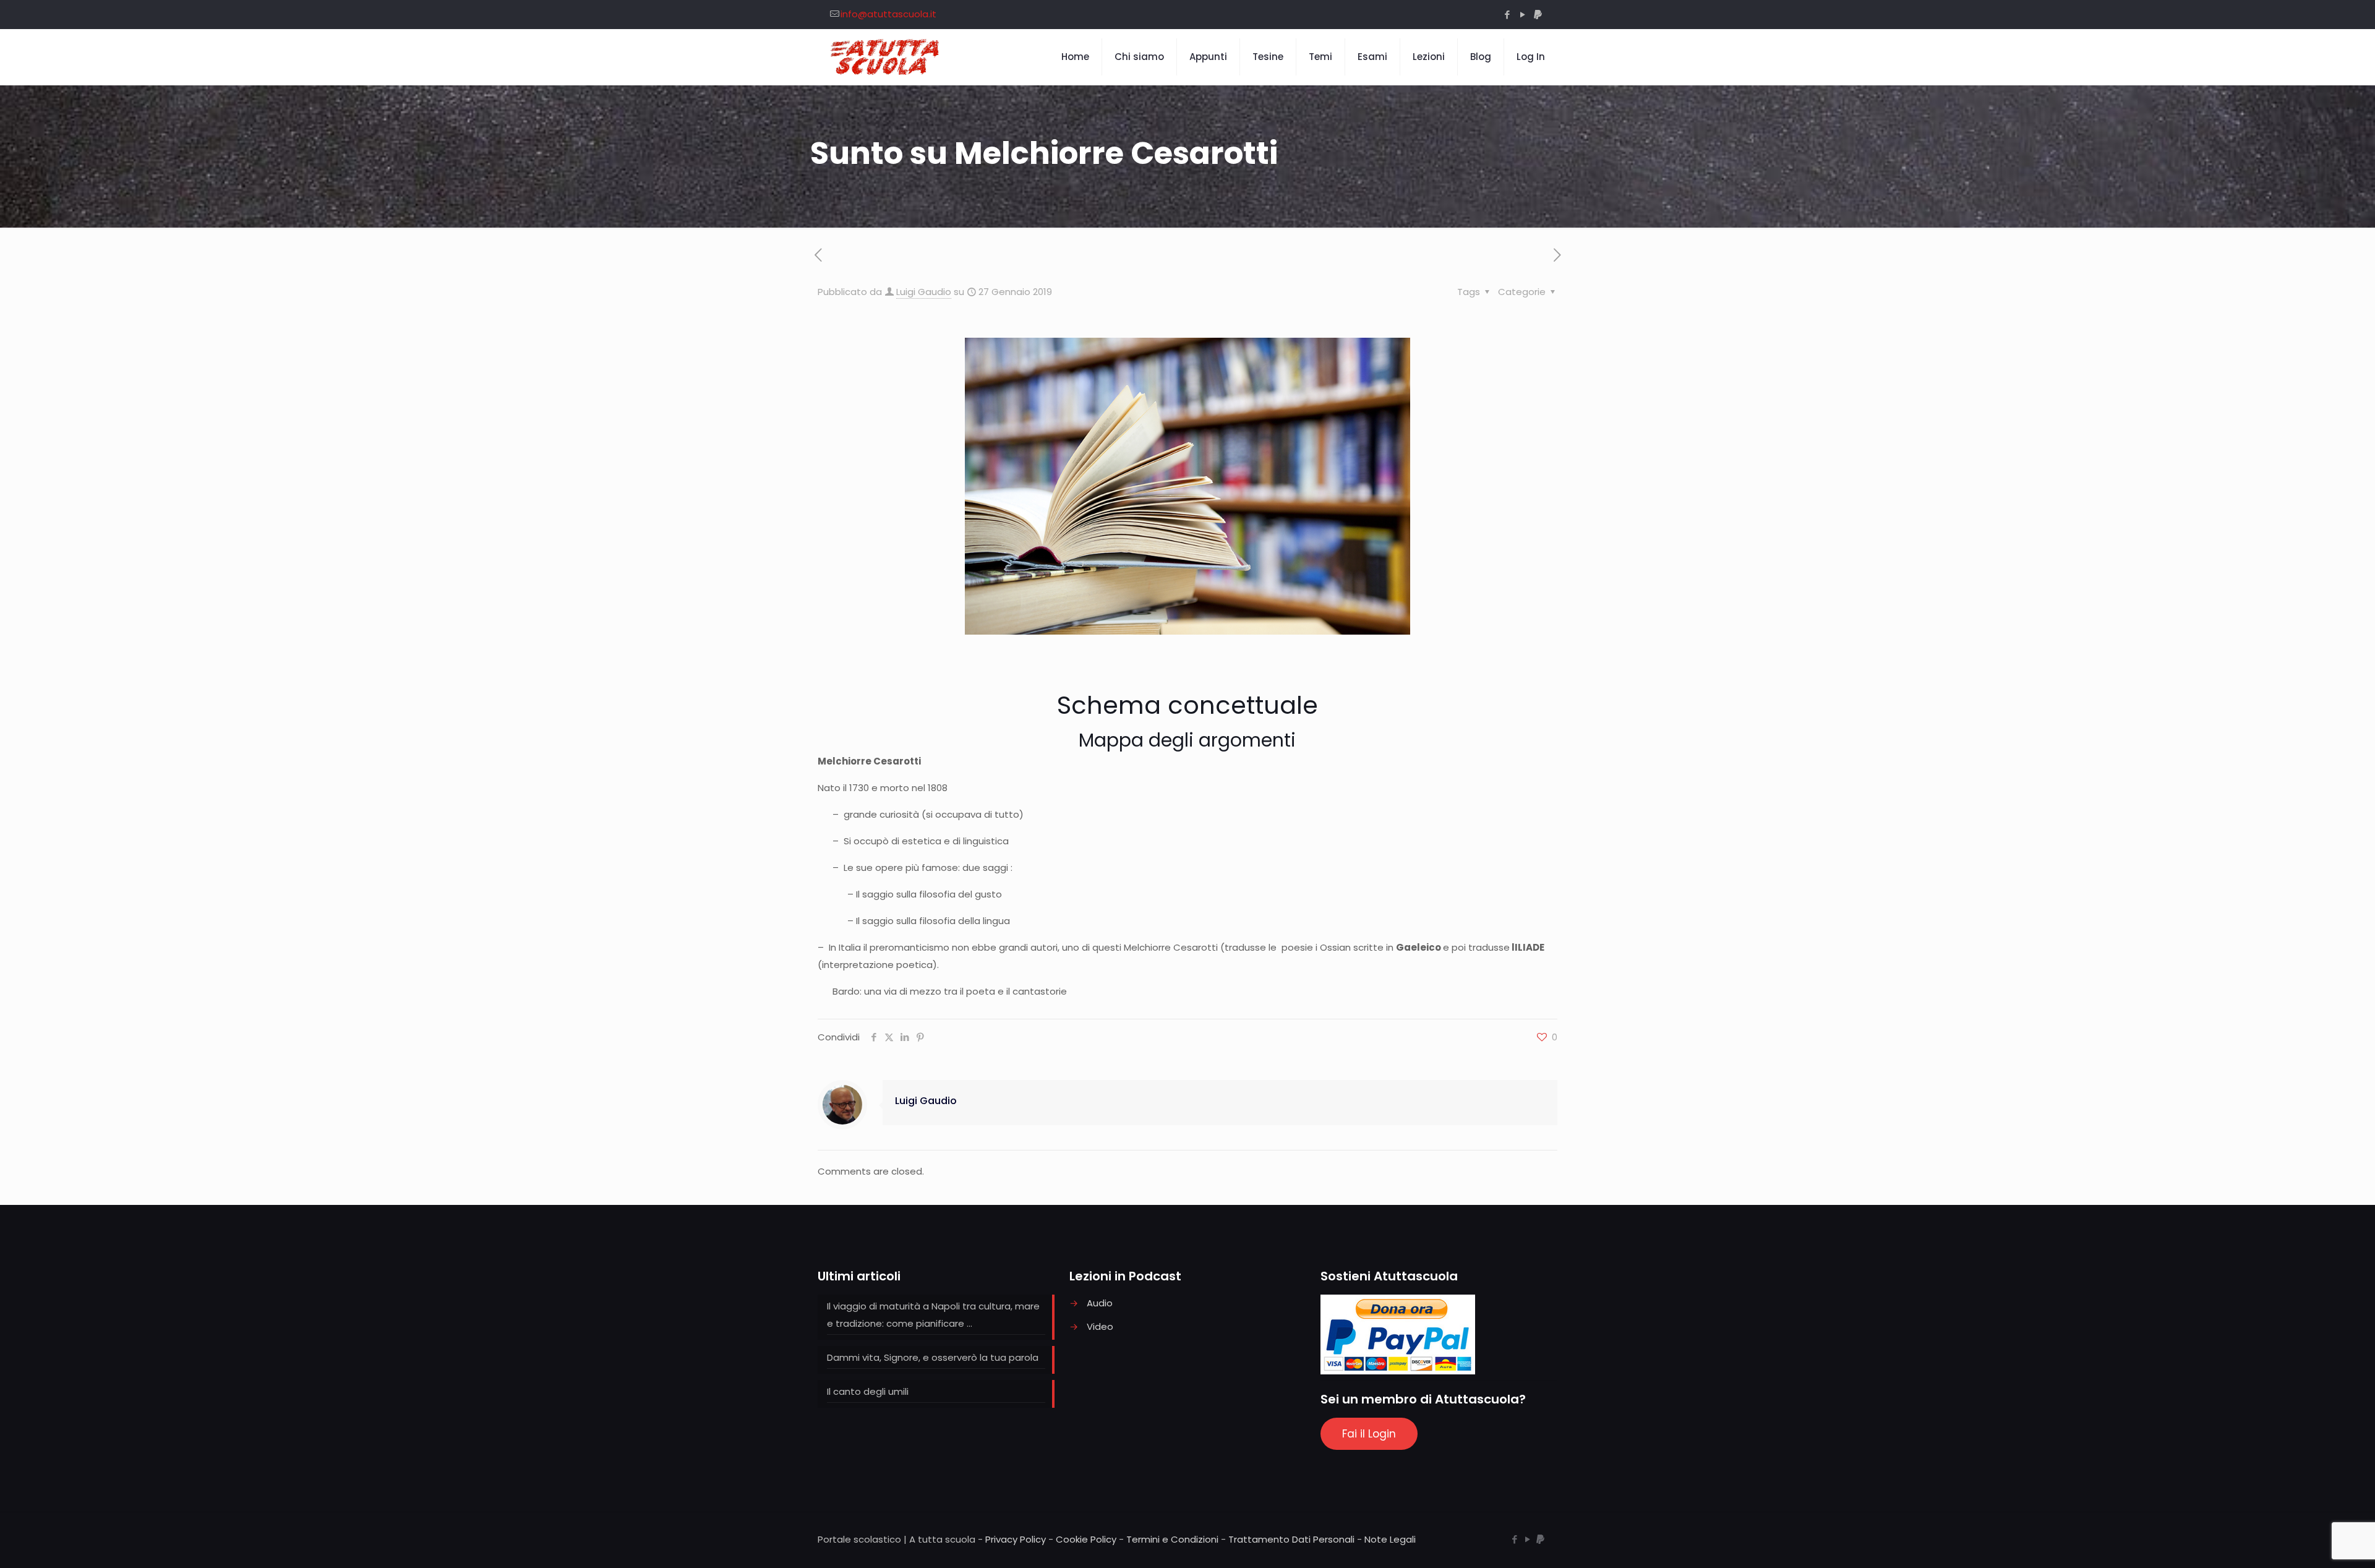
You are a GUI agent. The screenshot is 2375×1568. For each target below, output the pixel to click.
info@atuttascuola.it (888, 14)
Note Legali (1390, 1539)
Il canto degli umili (868, 1391)
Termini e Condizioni (1172, 1539)
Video (1100, 1326)
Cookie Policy (1086, 1539)
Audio (1100, 1303)
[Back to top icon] (2316, 1543)
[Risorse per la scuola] (885, 57)
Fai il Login (1369, 1434)
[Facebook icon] (1507, 15)
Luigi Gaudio (924, 292)
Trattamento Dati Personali (1291, 1539)
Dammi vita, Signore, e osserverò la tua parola (933, 1357)
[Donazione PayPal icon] (1538, 15)
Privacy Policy (1016, 1539)
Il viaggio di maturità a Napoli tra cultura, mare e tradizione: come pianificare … (933, 1315)
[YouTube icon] (1522, 15)
